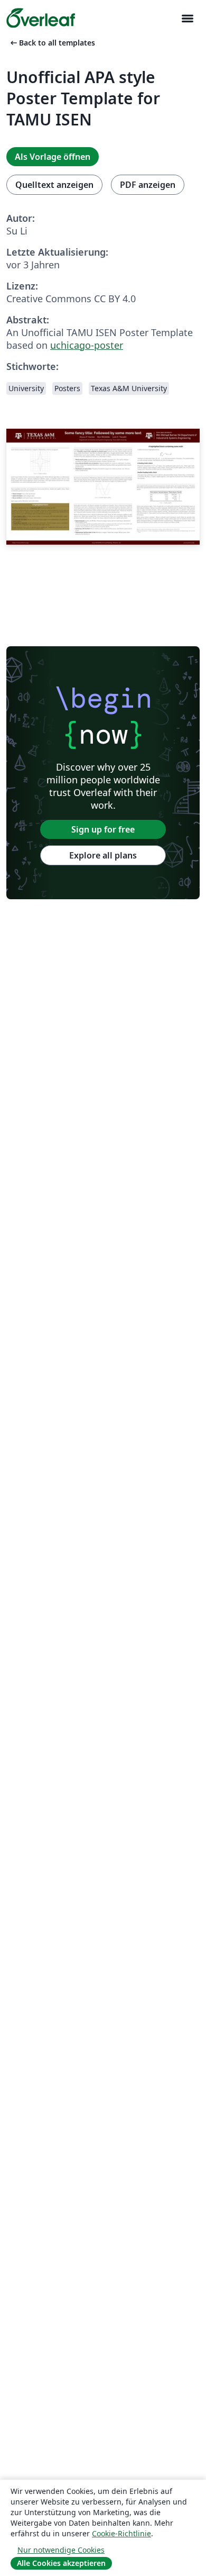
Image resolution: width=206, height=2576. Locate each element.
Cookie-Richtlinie (121, 2533)
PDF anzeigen (148, 185)
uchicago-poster (87, 345)
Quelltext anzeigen (54, 185)
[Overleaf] (41, 18)
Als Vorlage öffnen (53, 157)
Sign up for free (103, 829)
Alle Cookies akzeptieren (61, 2563)
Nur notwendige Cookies (61, 2550)
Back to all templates (52, 43)
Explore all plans (103, 855)
